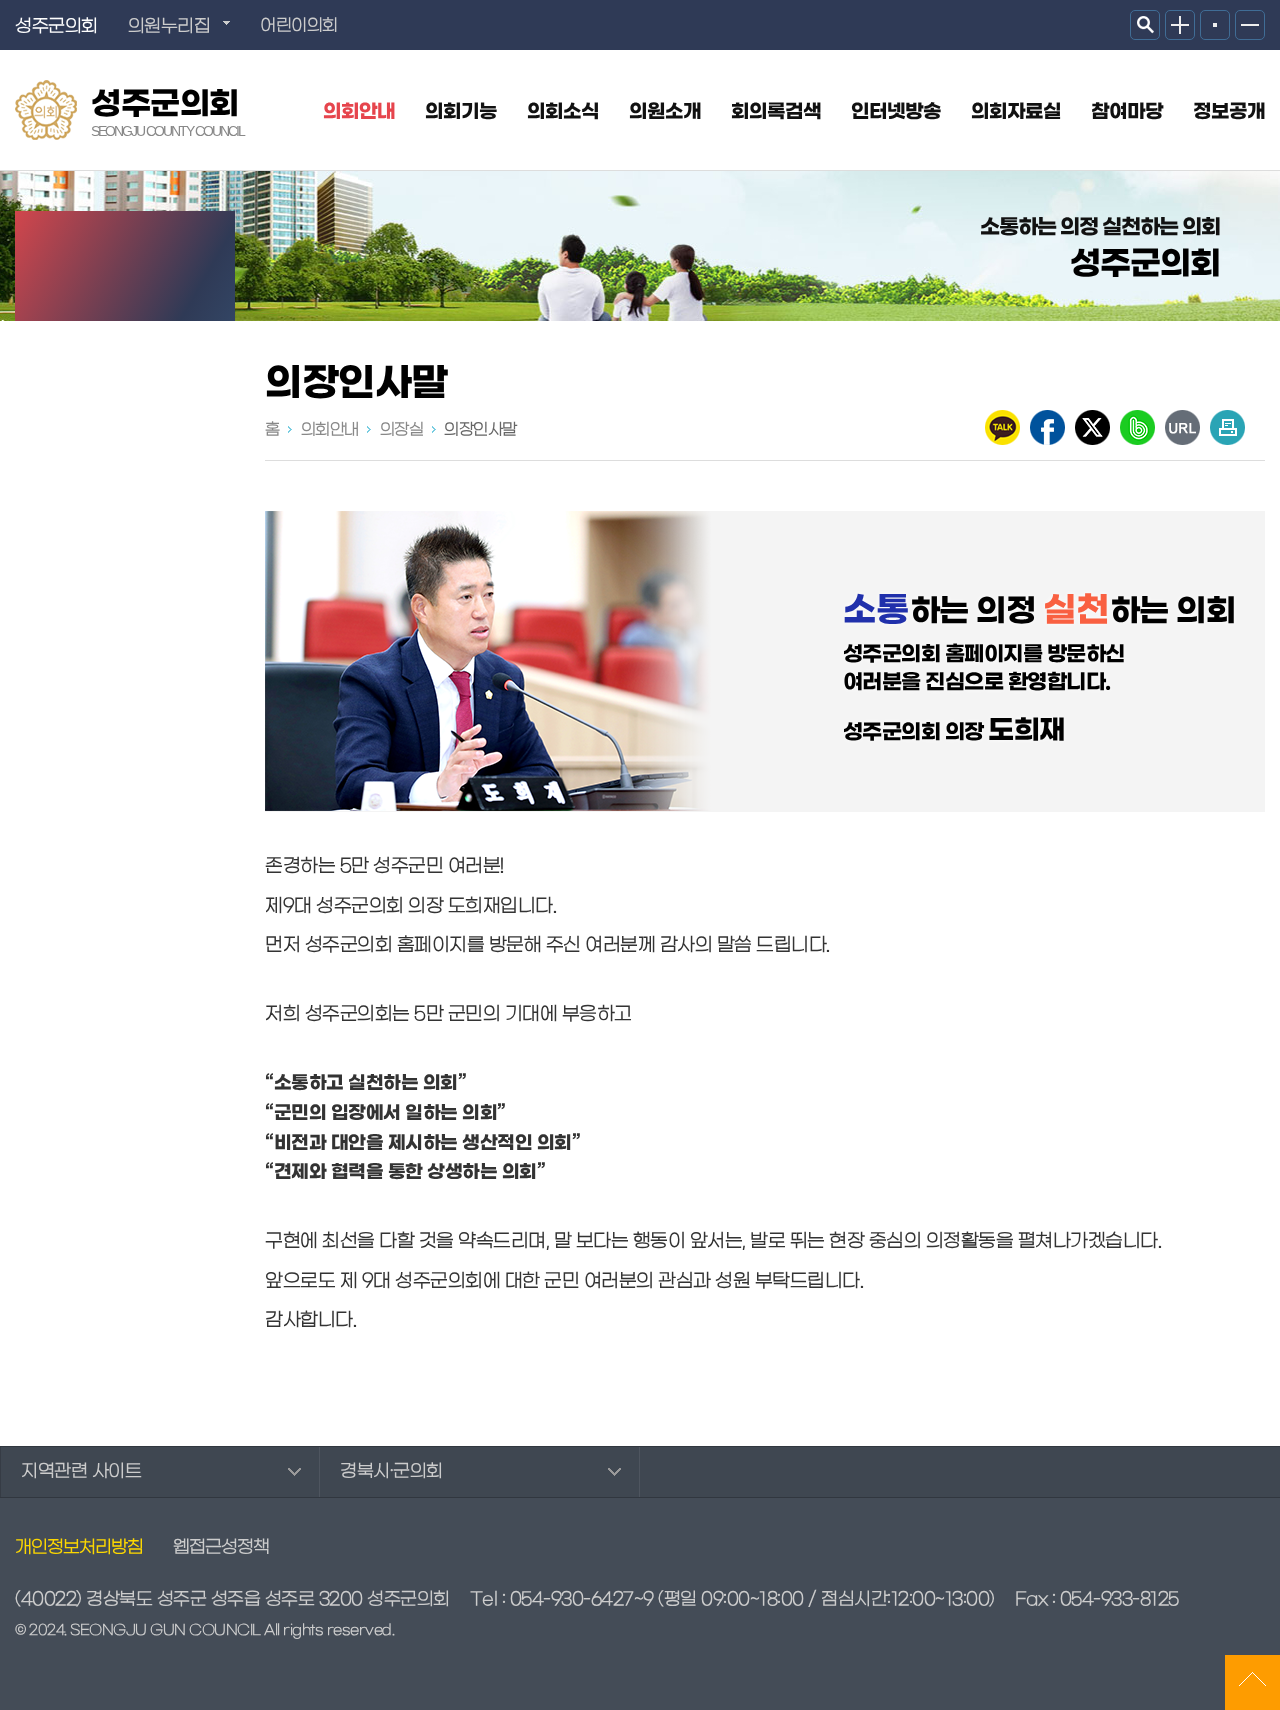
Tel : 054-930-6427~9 (562, 1599)
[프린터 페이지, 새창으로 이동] (1227, 427)
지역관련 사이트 (81, 1471)
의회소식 (563, 112)
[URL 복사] (1182, 427)
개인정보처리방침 (79, 1548)
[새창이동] (1002, 427)
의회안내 (359, 112)
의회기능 (461, 112)
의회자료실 (1016, 112)
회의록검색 (776, 112)
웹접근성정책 (221, 1548)
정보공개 (1229, 112)
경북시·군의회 (391, 1471)
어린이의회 (299, 26)
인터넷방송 (896, 112)
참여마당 (1127, 112)
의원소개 (665, 112)
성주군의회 (167, 112)
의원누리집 (169, 26)
